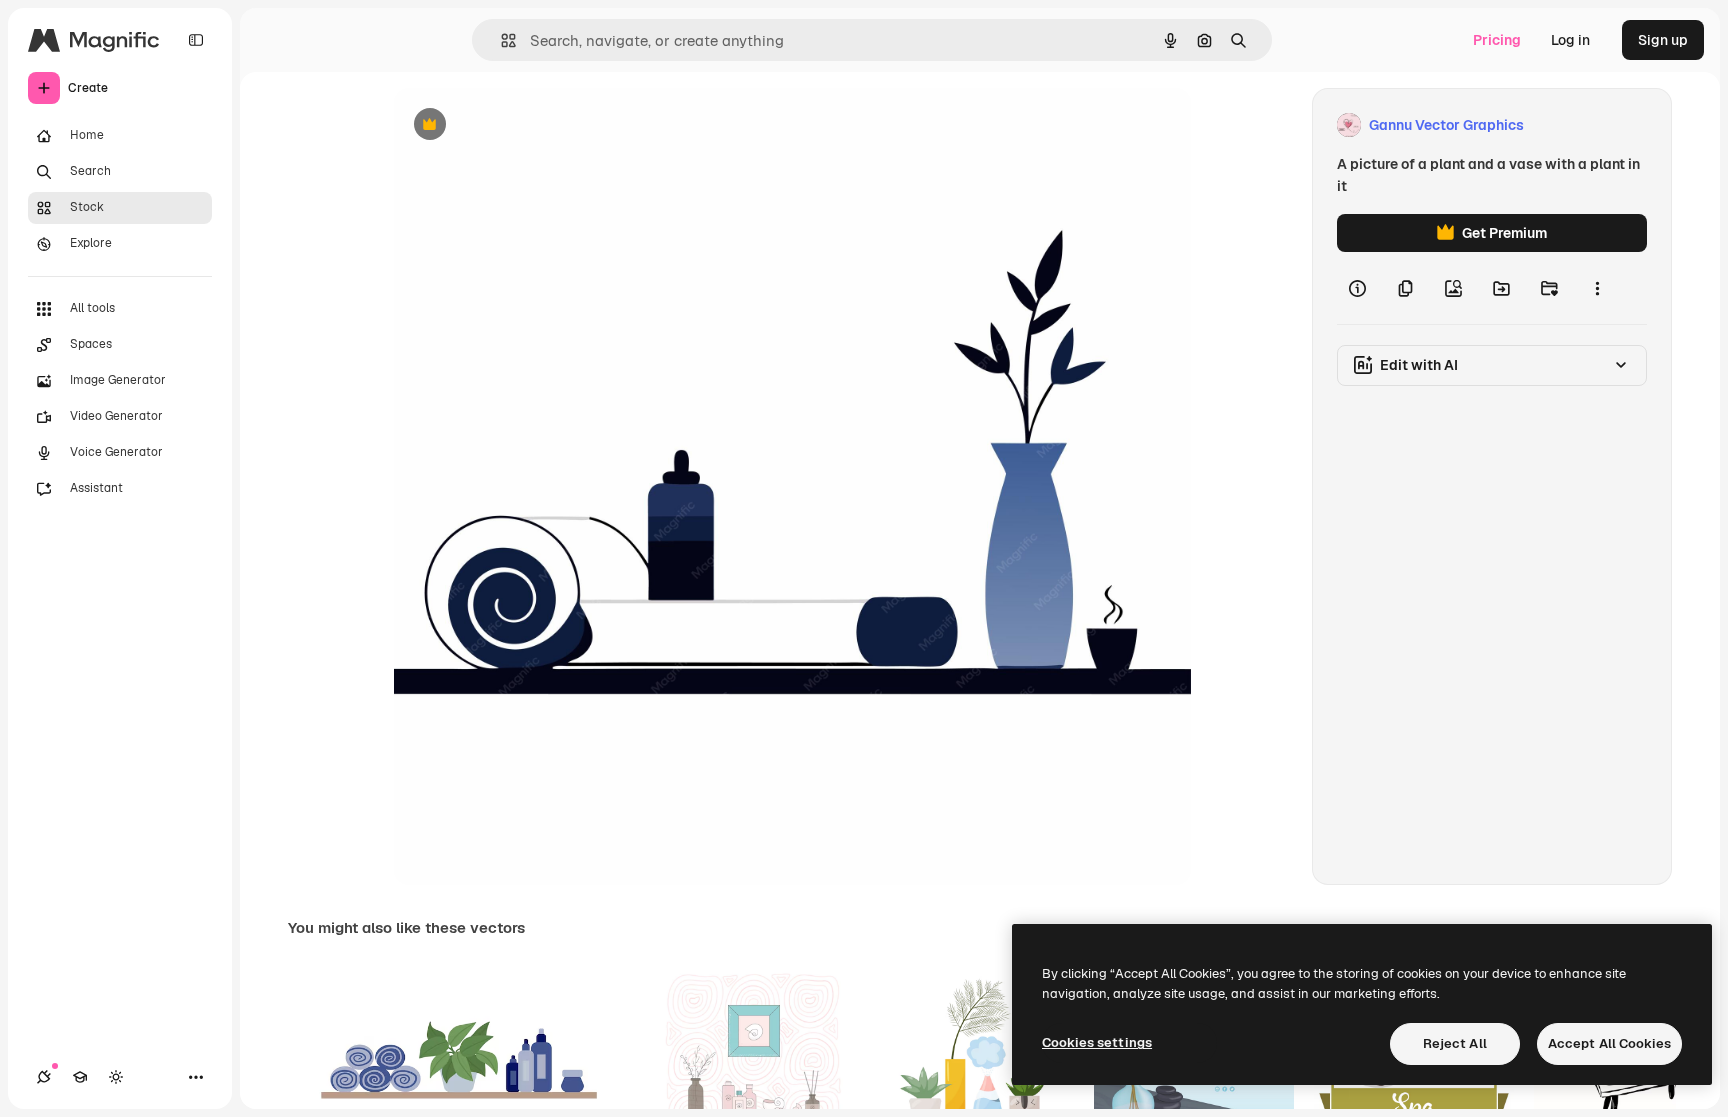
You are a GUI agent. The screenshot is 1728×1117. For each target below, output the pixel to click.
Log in (1570, 40)
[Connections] (44, 1077)
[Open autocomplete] (500, 40)
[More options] (1597, 288)
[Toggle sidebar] (196, 40)
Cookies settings (1097, 1042)
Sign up (1663, 40)
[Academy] (80, 1077)
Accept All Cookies (1609, 1043)
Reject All (1455, 1043)
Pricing (1497, 40)
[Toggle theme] (116, 1077)
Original (522, 125)
